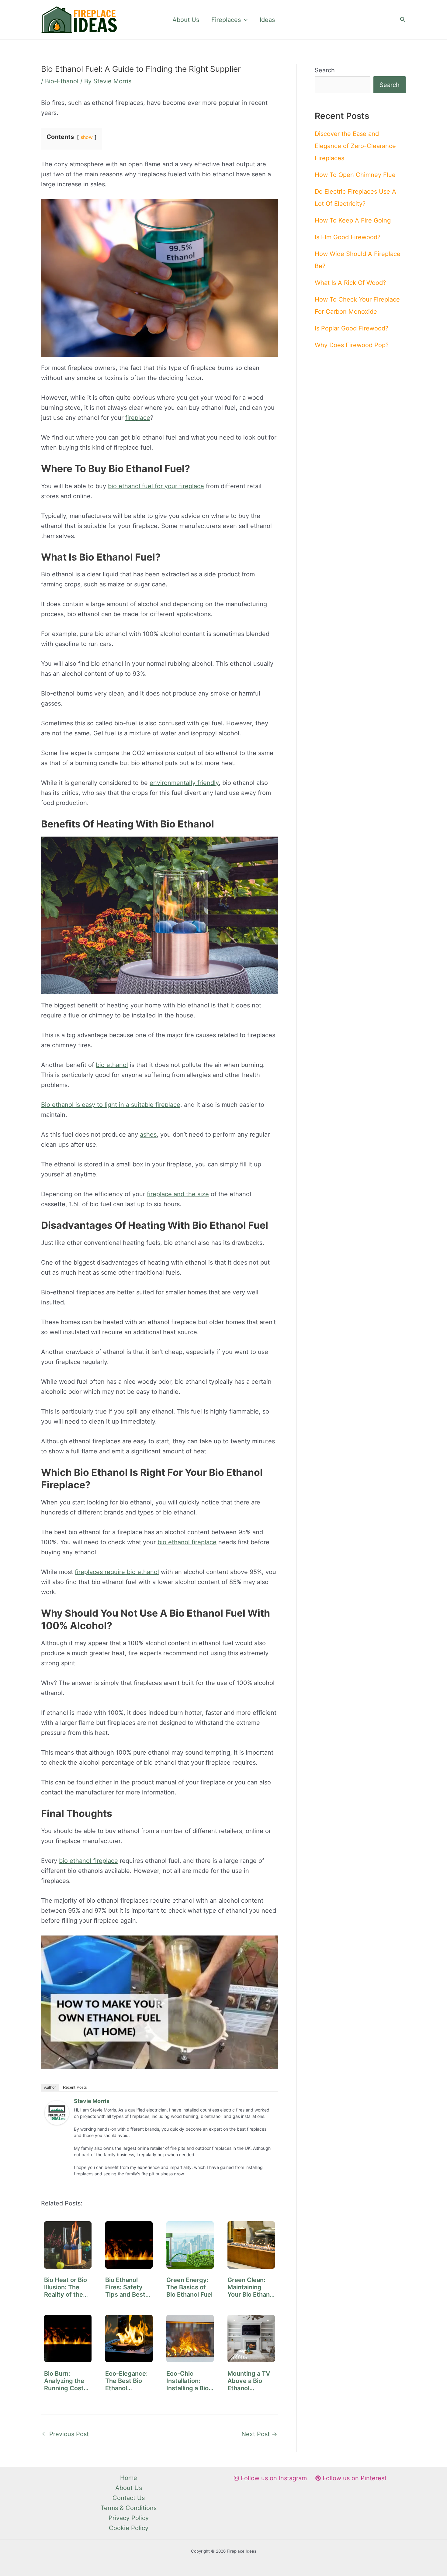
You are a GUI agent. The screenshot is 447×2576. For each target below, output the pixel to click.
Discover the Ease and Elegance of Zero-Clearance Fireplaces (355, 146)
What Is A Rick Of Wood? (350, 283)
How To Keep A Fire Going (353, 220)
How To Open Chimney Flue (355, 175)
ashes (148, 1134)
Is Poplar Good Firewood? (352, 328)
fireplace (138, 418)
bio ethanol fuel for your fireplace (156, 486)
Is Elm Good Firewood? (348, 237)
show (87, 137)
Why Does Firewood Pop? (352, 345)
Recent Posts (75, 2087)
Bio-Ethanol (62, 81)
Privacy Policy (129, 2518)
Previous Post (65, 2434)
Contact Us (129, 2498)
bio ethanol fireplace (187, 1542)
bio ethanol (112, 1065)
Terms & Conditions (129, 2508)
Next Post (259, 2434)
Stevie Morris (92, 2101)
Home (129, 2478)
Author (50, 2087)
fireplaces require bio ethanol (117, 1572)
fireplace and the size (178, 1194)
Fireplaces (226, 20)
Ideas (267, 20)
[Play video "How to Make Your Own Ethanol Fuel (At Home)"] (159, 2002)
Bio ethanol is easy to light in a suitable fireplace (111, 1105)
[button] (244, 20)
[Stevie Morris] (57, 2112)
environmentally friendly (184, 783)
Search (325, 70)
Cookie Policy (129, 2528)
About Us (186, 20)
